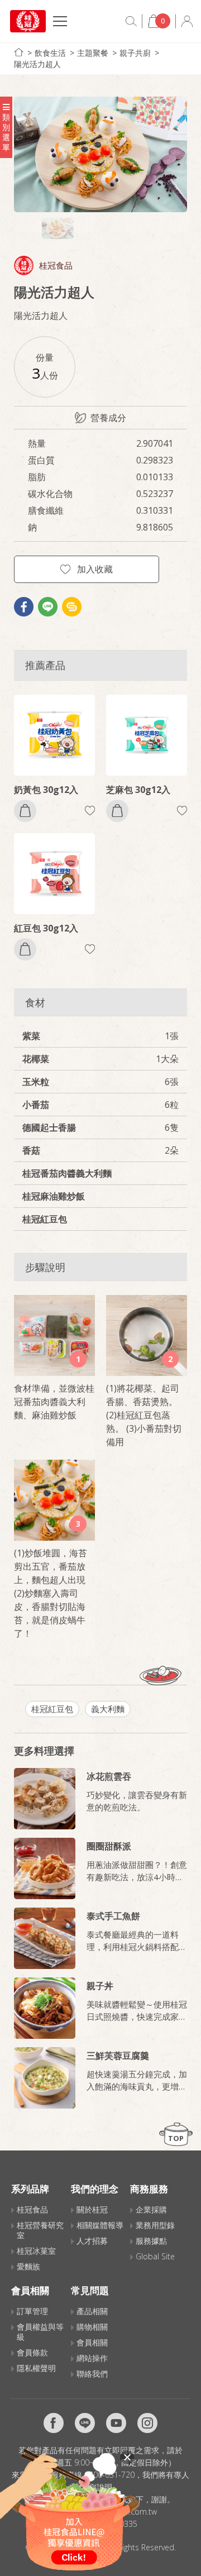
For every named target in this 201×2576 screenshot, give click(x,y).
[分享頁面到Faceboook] (24, 607)
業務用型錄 (155, 2225)
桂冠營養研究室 (40, 2230)
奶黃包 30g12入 (46, 790)
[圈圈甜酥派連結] (45, 1868)
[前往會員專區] (187, 21)
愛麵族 (28, 2266)
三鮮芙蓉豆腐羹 (118, 2056)
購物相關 (92, 2327)
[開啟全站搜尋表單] (131, 21)
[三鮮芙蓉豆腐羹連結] (45, 2078)
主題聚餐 (93, 53)
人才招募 (92, 2241)
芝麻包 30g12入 (138, 790)
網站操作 (92, 2358)
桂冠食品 (56, 266)
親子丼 (100, 1986)
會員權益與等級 (40, 2332)
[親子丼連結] (45, 2008)
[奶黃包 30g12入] (54, 735)
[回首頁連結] (19, 52)
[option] (100, 154)
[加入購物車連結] (25, 811)
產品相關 (92, 2311)
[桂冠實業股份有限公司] (28, 21)
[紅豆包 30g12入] (54, 874)
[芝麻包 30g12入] (147, 735)
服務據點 (151, 2241)
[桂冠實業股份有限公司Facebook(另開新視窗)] (54, 2423)
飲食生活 (50, 53)
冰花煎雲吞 (109, 1776)
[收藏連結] (90, 811)
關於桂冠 (92, 2209)
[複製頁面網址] (72, 607)
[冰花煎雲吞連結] (45, 1799)
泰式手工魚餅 (113, 1916)
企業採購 (151, 2209)
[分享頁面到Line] (48, 607)
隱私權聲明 (36, 2368)
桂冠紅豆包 (52, 1709)
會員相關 (92, 2342)
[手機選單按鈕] (60, 23)
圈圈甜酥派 (109, 1846)
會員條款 (32, 2352)
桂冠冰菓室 (36, 2251)
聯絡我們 (92, 2374)
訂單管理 (32, 2311)
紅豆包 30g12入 (46, 928)
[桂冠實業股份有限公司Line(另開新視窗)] (85, 2423)
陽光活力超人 (37, 64)
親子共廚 (135, 53)
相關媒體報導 (100, 2225)
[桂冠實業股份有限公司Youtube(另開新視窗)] (116, 2423)
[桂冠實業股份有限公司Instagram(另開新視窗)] (147, 2423)
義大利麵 (108, 1709)
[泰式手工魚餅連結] (45, 1938)
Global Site (155, 2256)
